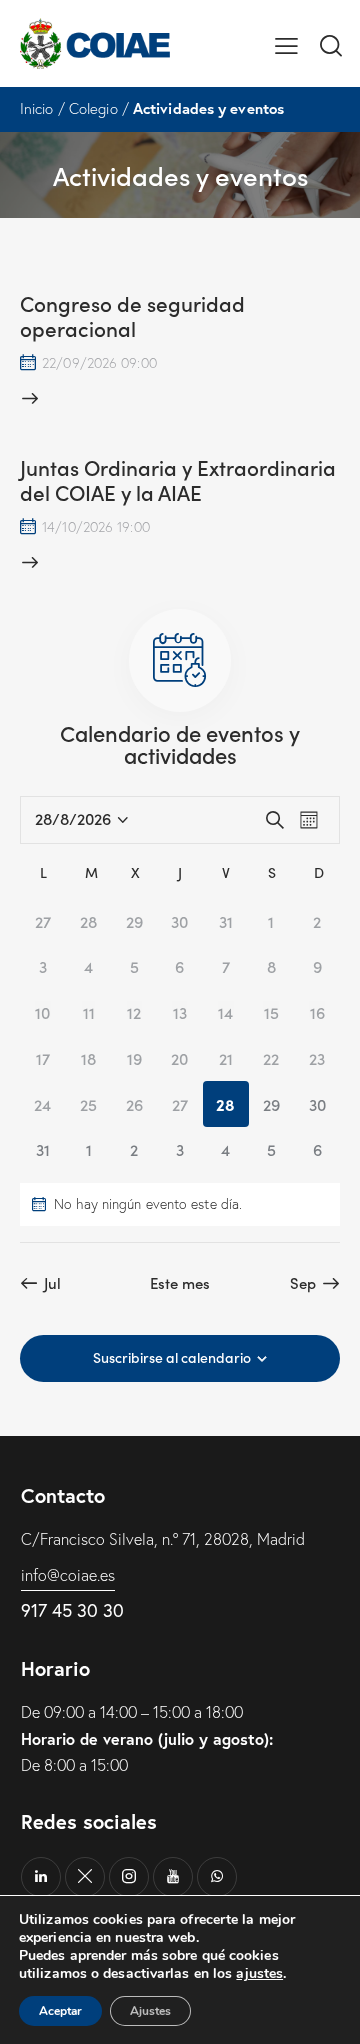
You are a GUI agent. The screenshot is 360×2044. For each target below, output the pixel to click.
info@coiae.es (68, 1575)
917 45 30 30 (72, 1610)
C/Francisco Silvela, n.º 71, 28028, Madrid (163, 1539)
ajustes (259, 1974)
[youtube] (173, 1877)
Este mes (180, 1283)
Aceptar (60, 2011)
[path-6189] (85, 1877)
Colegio (93, 108)
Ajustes (150, 2011)
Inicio (37, 108)
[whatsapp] (217, 1877)
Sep (303, 1283)
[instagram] (129, 1877)
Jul (52, 1283)
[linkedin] (41, 1877)
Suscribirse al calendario (172, 1357)
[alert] (180, 1204)
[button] (286, 43)
